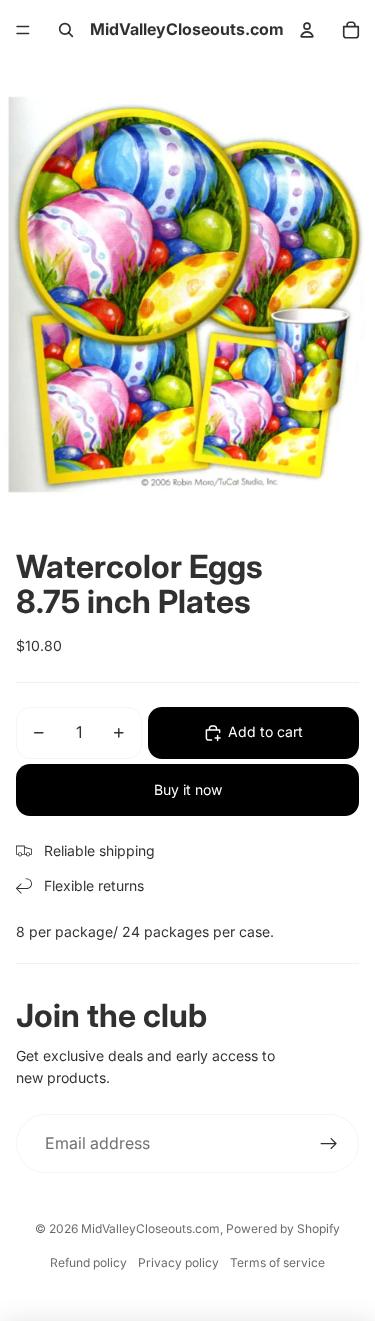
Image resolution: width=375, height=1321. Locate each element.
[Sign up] (329, 1144)
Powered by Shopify (283, 1228)
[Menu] (23, 30)
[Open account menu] (307, 30)
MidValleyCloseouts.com (150, 1228)
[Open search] (66, 30)
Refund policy (88, 1262)
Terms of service (277, 1262)
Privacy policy (178, 1262)
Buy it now (188, 789)
